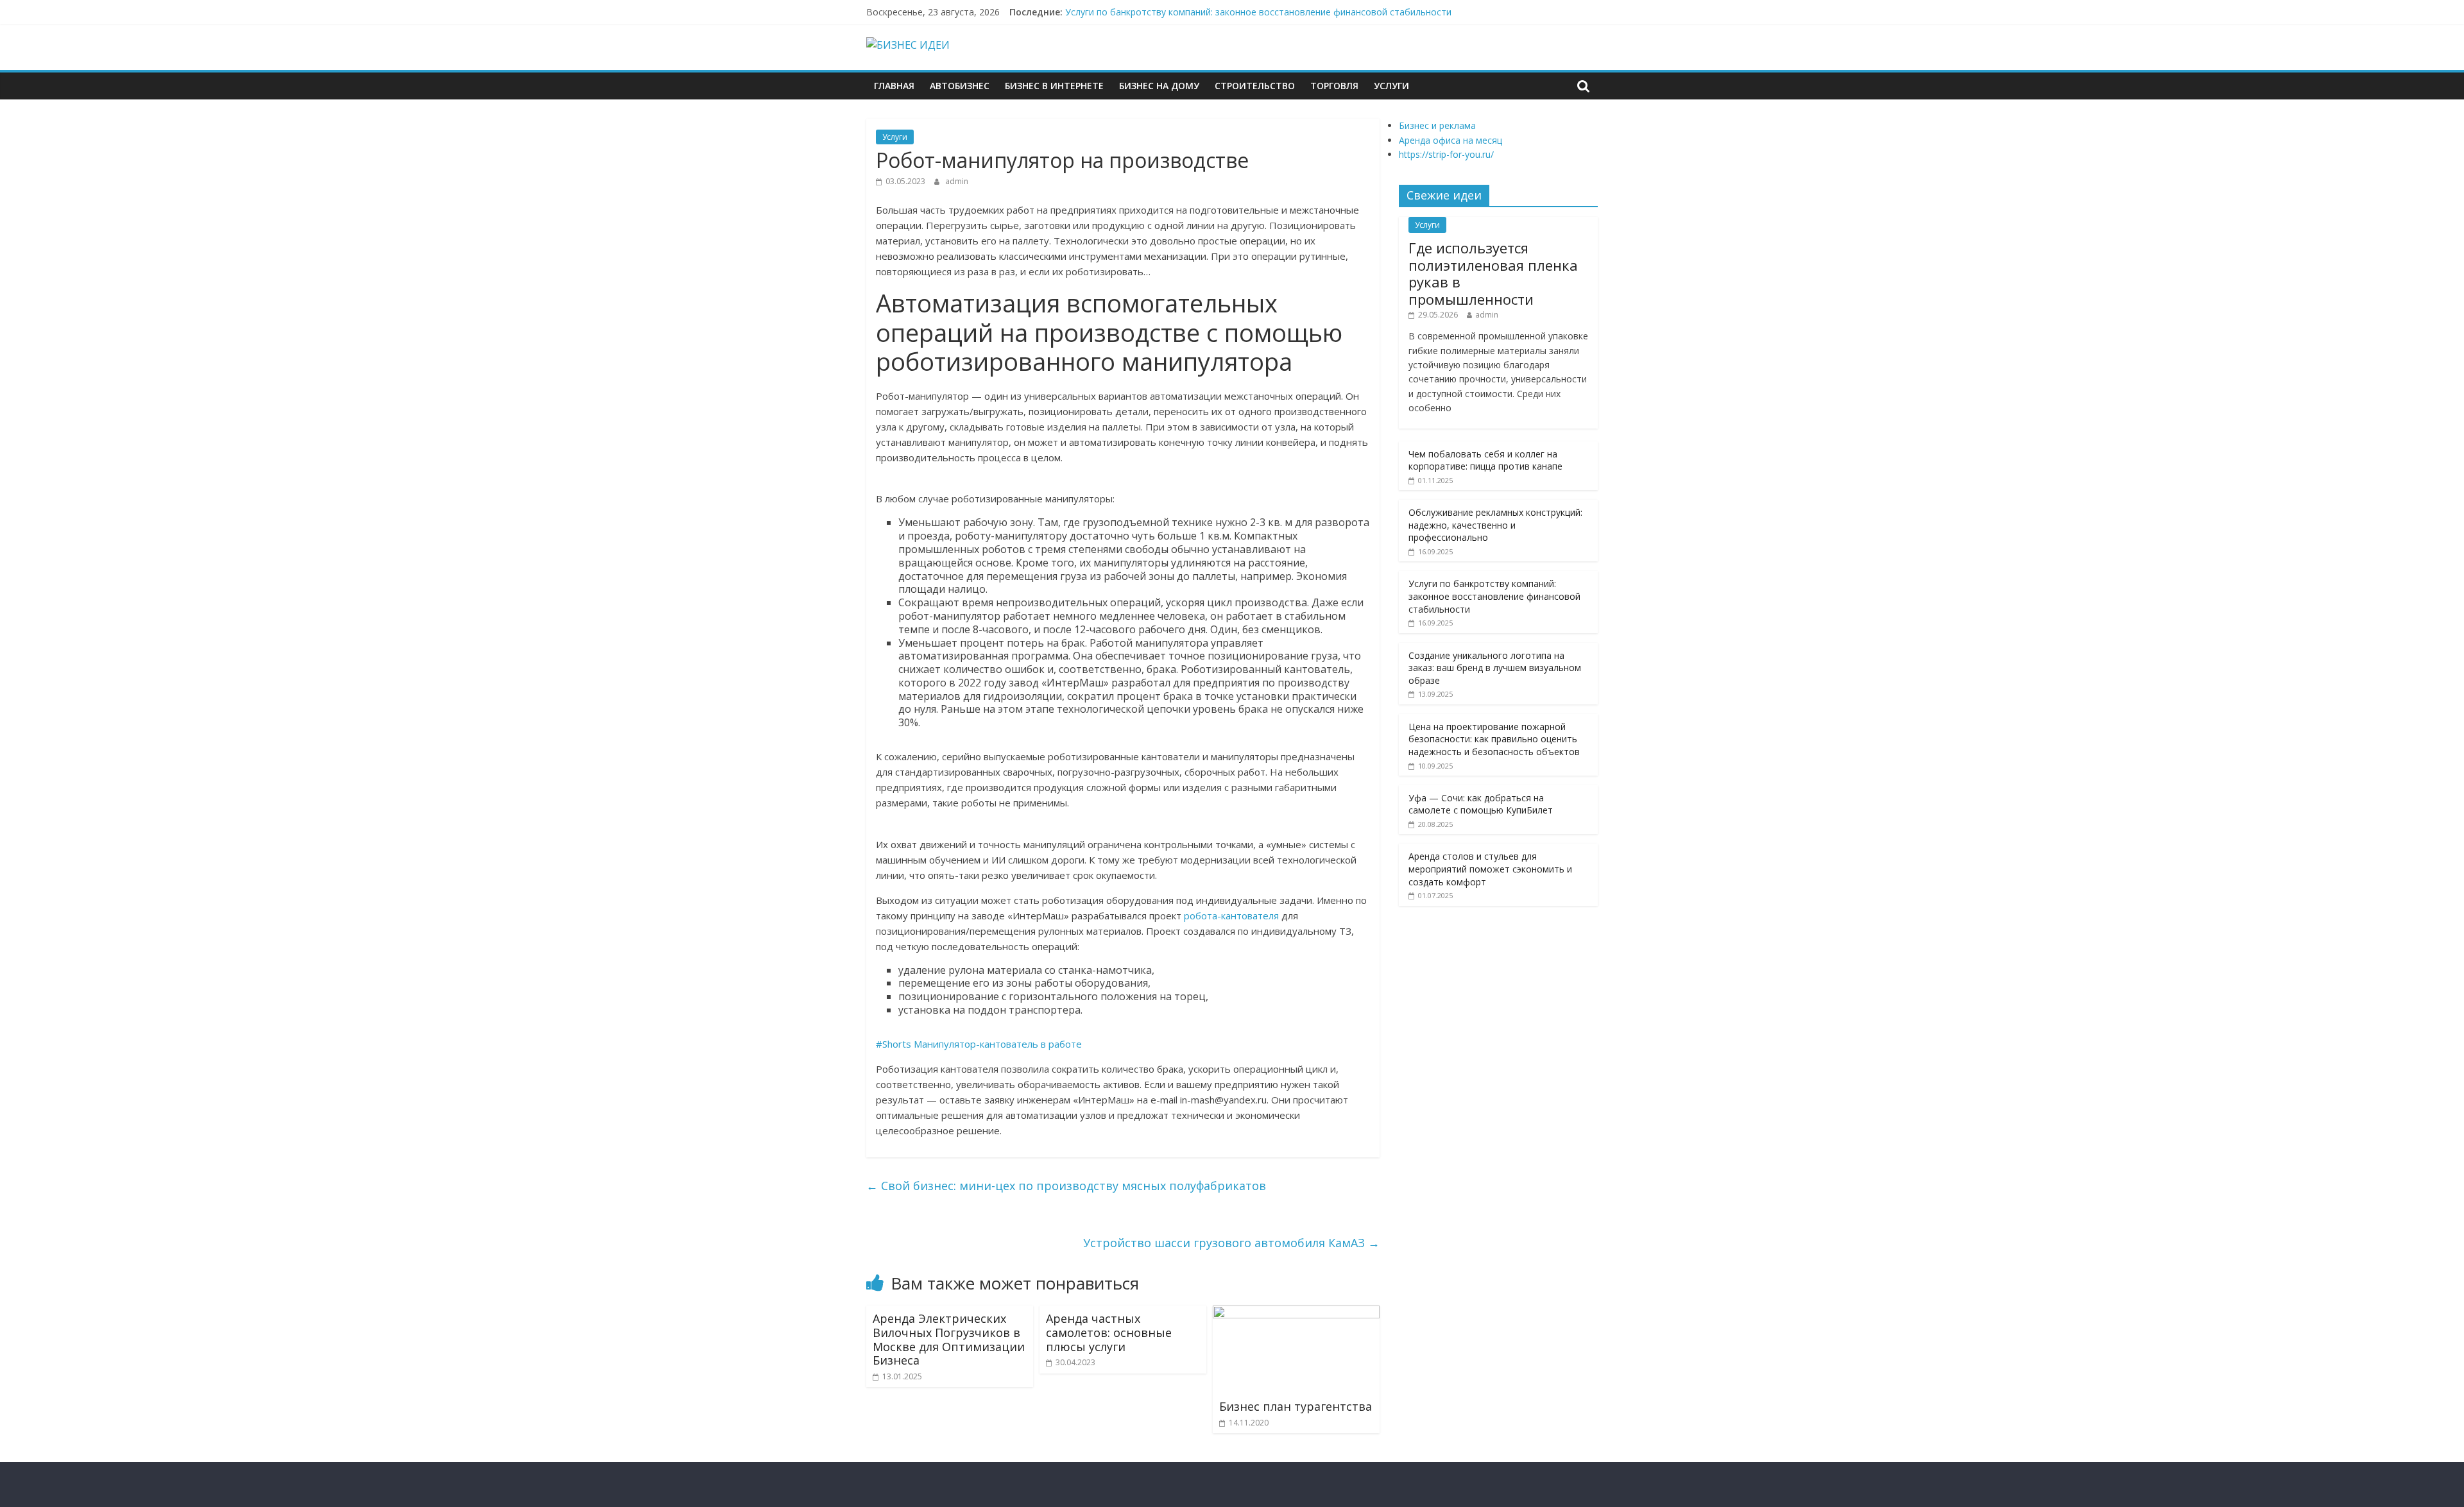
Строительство (1255, 86)
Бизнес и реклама (1437, 125)
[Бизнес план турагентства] (1296, 1313)
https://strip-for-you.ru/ (1446, 154)
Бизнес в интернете (1054, 86)
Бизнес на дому (1159, 86)
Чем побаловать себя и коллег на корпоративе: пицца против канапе (1485, 460)
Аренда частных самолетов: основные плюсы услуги (1109, 1332)
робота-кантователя (1231, 915)
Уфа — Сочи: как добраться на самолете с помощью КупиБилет (1481, 804)
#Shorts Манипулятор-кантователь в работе (979, 1044)
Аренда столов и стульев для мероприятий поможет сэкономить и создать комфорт (1490, 869)
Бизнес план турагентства (1296, 1406)
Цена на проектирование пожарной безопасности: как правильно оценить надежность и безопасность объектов (1494, 739)
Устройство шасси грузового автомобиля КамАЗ (1231, 1243)
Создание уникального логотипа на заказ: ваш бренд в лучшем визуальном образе (1495, 668)
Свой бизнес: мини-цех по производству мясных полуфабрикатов (1066, 1186)
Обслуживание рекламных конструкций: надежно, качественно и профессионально (1495, 525)
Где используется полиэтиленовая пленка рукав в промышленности (1493, 273)
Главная (894, 86)
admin (957, 181)
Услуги (1391, 86)
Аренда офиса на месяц (1450, 140)
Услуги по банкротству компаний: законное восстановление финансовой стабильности (1258, 12)
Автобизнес (960, 86)
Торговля (1334, 86)
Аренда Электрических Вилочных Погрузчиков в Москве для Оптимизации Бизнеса (949, 1339)
